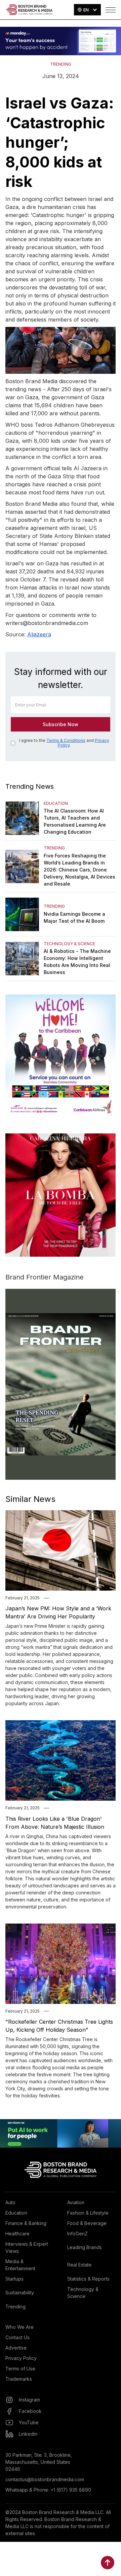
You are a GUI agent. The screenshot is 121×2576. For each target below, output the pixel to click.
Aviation (76, 2202)
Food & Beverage (87, 2223)
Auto (10, 2202)
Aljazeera (39, 634)
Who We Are (19, 2327)
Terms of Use (20, 2369)
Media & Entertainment (20, 2265)
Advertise (16, 2348)
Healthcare (17, 2234)
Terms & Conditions (66, 740)
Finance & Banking (26, 2223)
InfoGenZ (77, 2234)
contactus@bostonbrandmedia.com (45, 2479)
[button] (87, 10)
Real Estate (79, 2265)
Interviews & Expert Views (27, 2247)
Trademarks (19, 2379)
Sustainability (20, 2292)
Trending (15, 2307)
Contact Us (17, 2337)
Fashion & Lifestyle (88, 2213)
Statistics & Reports (88, 2279)
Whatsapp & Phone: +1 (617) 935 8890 (48, 2490)
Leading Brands (85, 2247)
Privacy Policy (21, 2358)
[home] (29, 10)
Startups (14, 2279)
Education (16, 2213)
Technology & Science (83, 2293)
